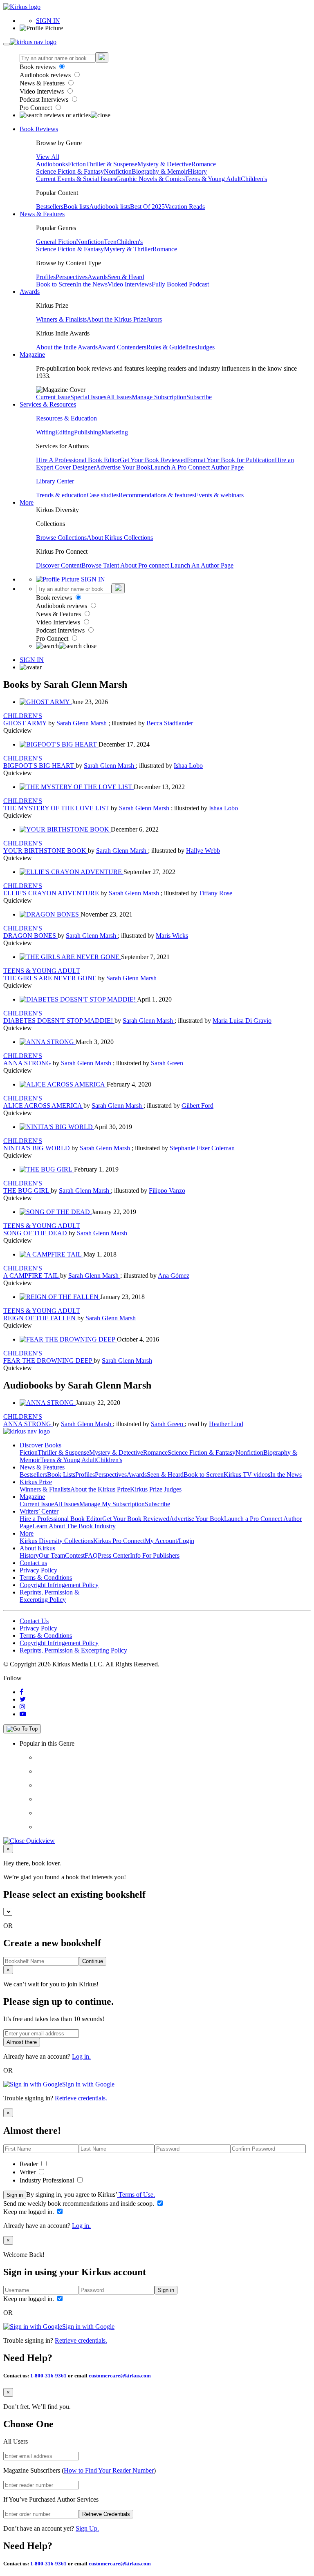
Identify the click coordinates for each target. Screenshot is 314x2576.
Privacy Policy (38, 1570)
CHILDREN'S (23, 716)
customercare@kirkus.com (120, 2376)
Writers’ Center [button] (39, 1511)
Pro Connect (37, 108)
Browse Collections (61, 538)
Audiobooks (52, 164)
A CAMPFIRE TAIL (32, 1276)
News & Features (43, 83)
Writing (46, 432)
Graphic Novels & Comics (150, 179)
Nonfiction (118, 171)
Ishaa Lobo (188, 766)
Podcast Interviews (45, 100)
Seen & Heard (126, 277)
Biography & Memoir (160, 171)
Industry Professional (48, 2180)
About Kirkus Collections (120, 538)
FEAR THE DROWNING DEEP (48, 1361)
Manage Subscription (159, 397)
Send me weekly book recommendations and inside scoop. (80, 2204)
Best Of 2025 (147, 207)
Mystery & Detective (164, 164)
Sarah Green (167, 1063)
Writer (28, 2172)
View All (48, 157)
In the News (92, 284)
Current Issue (53, 397)
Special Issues (88, 397)
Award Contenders (122, 347)
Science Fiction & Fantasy (70, 171)
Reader (30, 2164)
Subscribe (199, 397)
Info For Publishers (155, 1555)
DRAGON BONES (30, 936)
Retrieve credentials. (81, 2098)
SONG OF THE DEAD (36, 1233)
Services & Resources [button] (48, 404)
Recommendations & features (157, 495)
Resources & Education (66, 418)
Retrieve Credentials (106, 2514)
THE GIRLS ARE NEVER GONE (51, 978)
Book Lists (61, 1475)
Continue (93, 1961)
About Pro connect (145, 565)
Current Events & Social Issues (76, 179)
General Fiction (56, 242)
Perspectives (72, 277)
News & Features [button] (42, 214)
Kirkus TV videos (247, 1475)
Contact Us (34, 1621)
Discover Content (59, 565)
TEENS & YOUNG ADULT (42, 971)
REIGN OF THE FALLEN (40, 1318)
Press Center (114, 1555)
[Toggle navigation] (7, 44)
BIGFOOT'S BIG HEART (39, 766)
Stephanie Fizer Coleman (202, 1148)
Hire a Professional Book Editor (61, 1519)
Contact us (33, 1563)
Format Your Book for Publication (231, 460)
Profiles (46, 277)
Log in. (81, 2056)
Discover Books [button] (40, 1445)
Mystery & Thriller (128, 249)
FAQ (91, 1555)
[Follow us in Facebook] (21, 1692)
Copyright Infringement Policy (59, 1585)
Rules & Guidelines (172, 347)
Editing (65, 432)
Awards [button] (30, 292)
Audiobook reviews (46, 75)
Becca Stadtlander (170, 723)
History (197, 171)
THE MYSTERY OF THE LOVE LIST (57, 808)
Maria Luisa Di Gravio (242, 1021)
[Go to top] (22, 1729)
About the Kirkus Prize (117, 319)
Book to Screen (56, 284)
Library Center (55, 481)
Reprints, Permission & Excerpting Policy (49, 1596)
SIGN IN (48, 21)
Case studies (103, 495)
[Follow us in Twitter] (23, 1699)
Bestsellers (50, 207)
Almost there (22, 2042)
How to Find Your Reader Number (109, 2470)
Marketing (115, 432)
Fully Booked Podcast (180, 284)
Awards (98, 277)
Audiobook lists (110, 207)
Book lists (76, 207)
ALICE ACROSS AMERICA (43, 1106)
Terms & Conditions (46, 1578)
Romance (204, 164)
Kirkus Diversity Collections (56, 1541)
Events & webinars (219, 495)
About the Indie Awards (67, 347)
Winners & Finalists (61, 319)
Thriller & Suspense (112, 164)
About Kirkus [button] (37, 1548)
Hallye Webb (203, 851)
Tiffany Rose (215, 893)
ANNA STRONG (28, 1063)
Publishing (88, 432)
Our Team (52, 1555)
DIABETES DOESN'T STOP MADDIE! (59, 1021)
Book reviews (38, 67)
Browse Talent (101, 565)
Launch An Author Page (202, 565)
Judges (206, 347)
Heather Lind (226, 1424)
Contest (75, 1555)
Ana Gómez (174, 1276)
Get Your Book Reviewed (153, 460)
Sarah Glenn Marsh (82, 723)
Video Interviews (43, 91)
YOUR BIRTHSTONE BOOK (46, 851)
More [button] (27, 502)
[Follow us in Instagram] (22, 1707)
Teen (110, 242)
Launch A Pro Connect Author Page (197, 467)
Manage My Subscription (112, 1504)
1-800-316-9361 (48, 2376)
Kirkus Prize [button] (36, 1482)
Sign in (15, 2195)
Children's (254, 179)
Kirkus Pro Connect (119, 1541)
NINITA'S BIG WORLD (37, 1148)
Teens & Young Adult (213, 179)
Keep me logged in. (29, 2212)
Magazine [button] (32, 354)
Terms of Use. (136, 2195)
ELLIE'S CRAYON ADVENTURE (52, 893)
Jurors (154, 319)
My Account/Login (169, 1541)
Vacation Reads (185, 207)
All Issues (119, 397)
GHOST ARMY (26, 723)
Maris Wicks (172, 936)
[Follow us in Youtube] (23, 1714)
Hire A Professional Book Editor (78, 460)
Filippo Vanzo (167, 1191)
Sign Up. (87, 2528)
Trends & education (61, 495)
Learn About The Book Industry (74, 1526)
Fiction (77, 164)
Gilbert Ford (197, 1106)
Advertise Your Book (123, 467)
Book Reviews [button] (39, 129)
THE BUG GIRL (27, 1191)
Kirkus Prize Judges (156, 1489)
